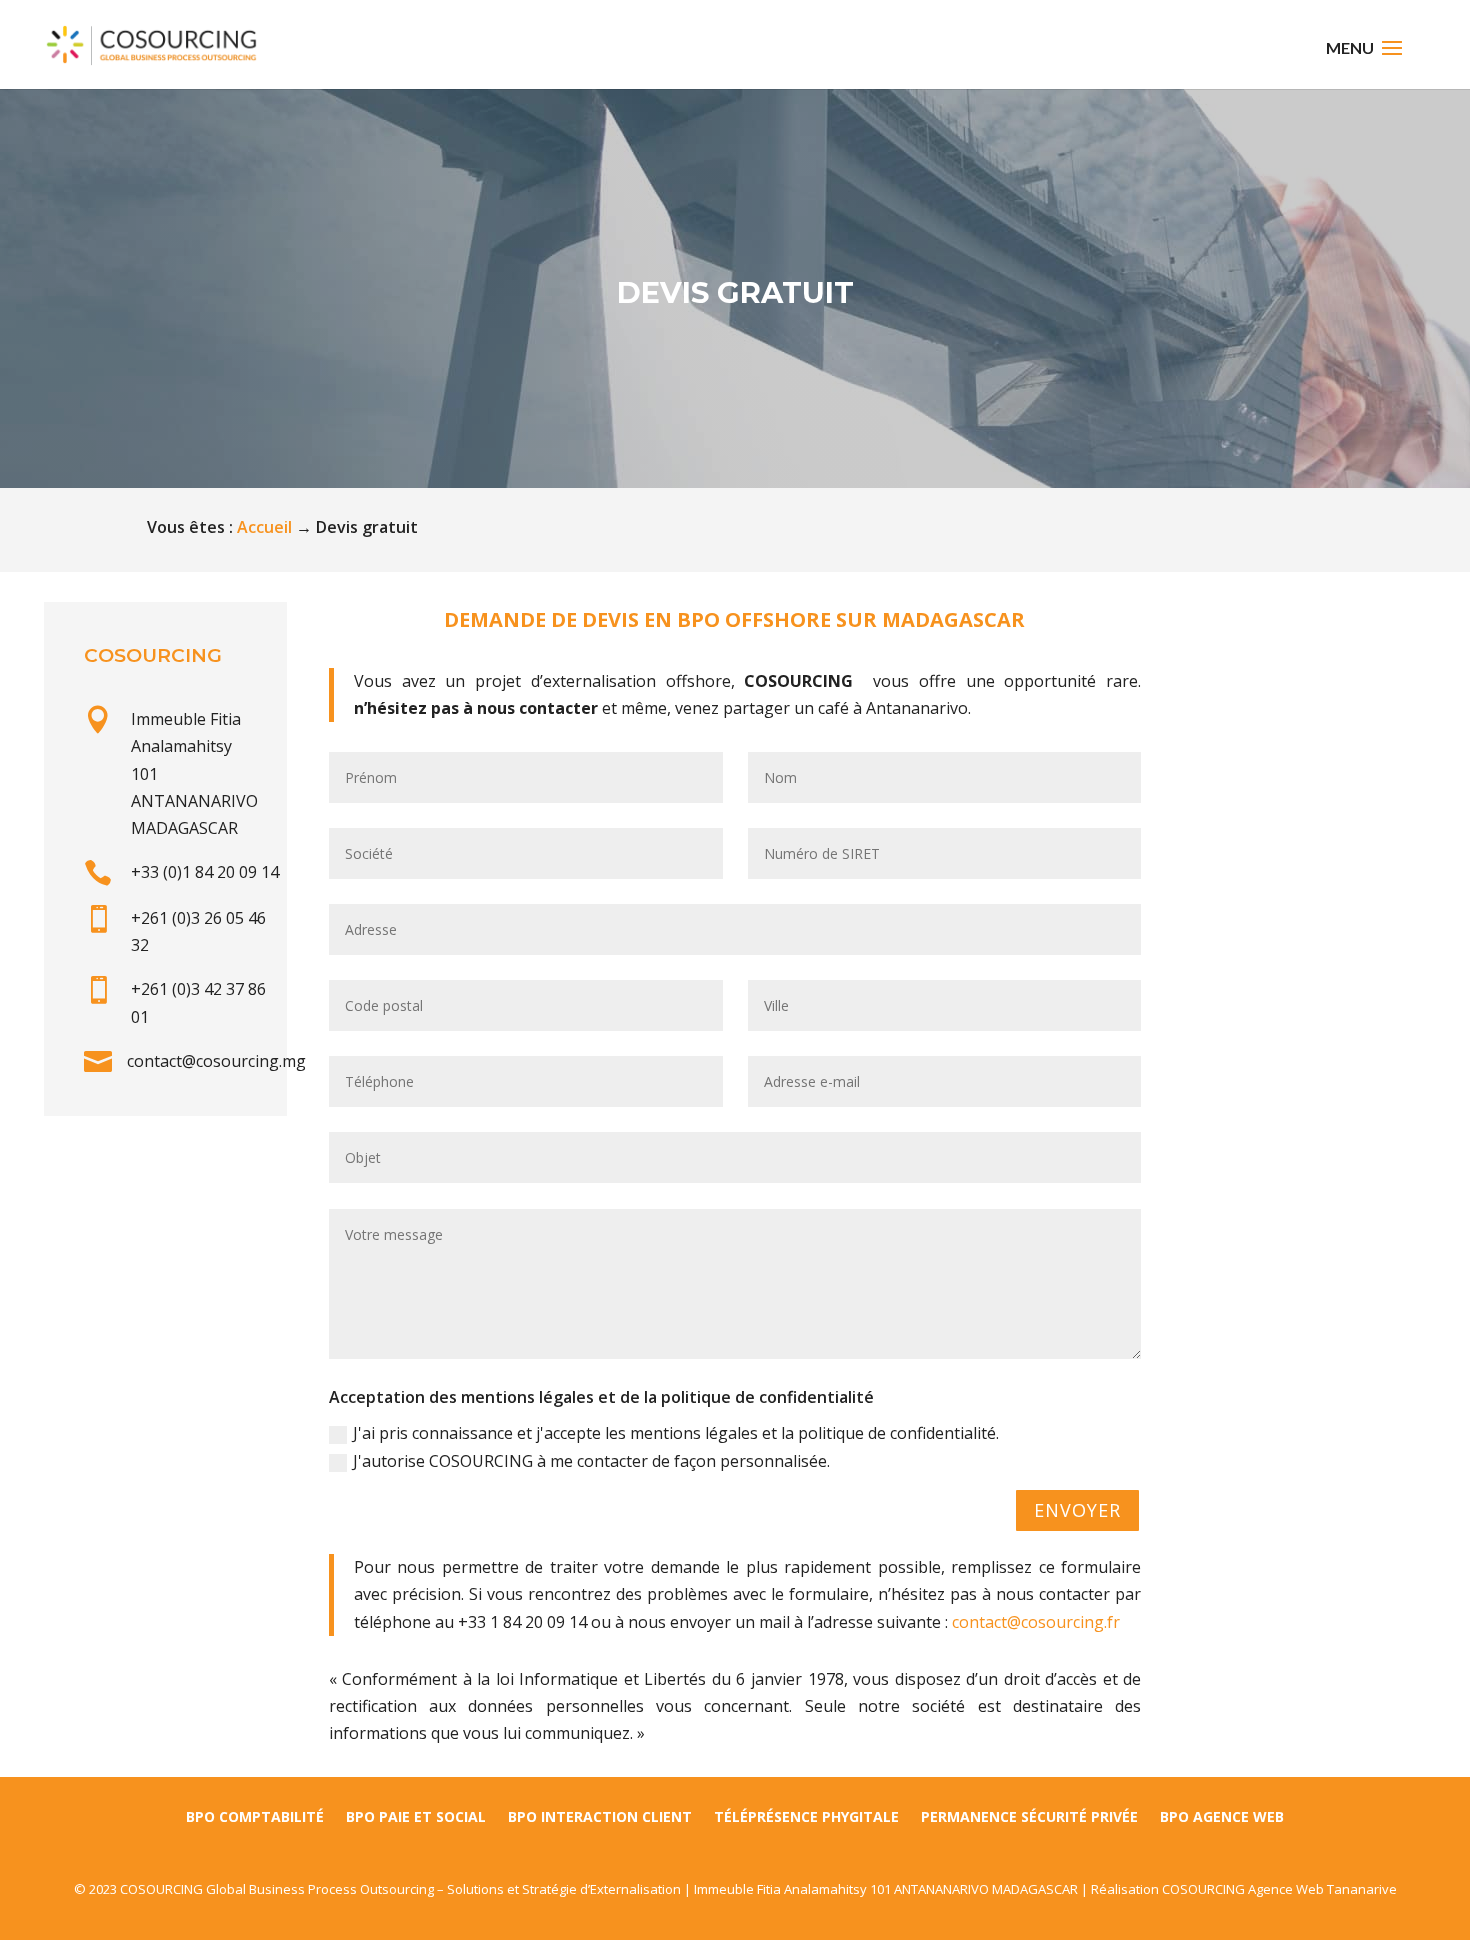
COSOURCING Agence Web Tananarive (1279, 1889)
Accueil (264, 527)
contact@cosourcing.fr (1036, 1622)
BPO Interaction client (600, 1818)
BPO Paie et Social (416, 1818)
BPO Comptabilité (255, 1818)
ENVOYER (1077, 1510)
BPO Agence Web (1222, 1818)
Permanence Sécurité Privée (1029, 1818)
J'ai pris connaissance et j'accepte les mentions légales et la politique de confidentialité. (676, 1433)
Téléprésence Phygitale (806, 1818)
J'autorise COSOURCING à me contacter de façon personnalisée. (591, 1461)
